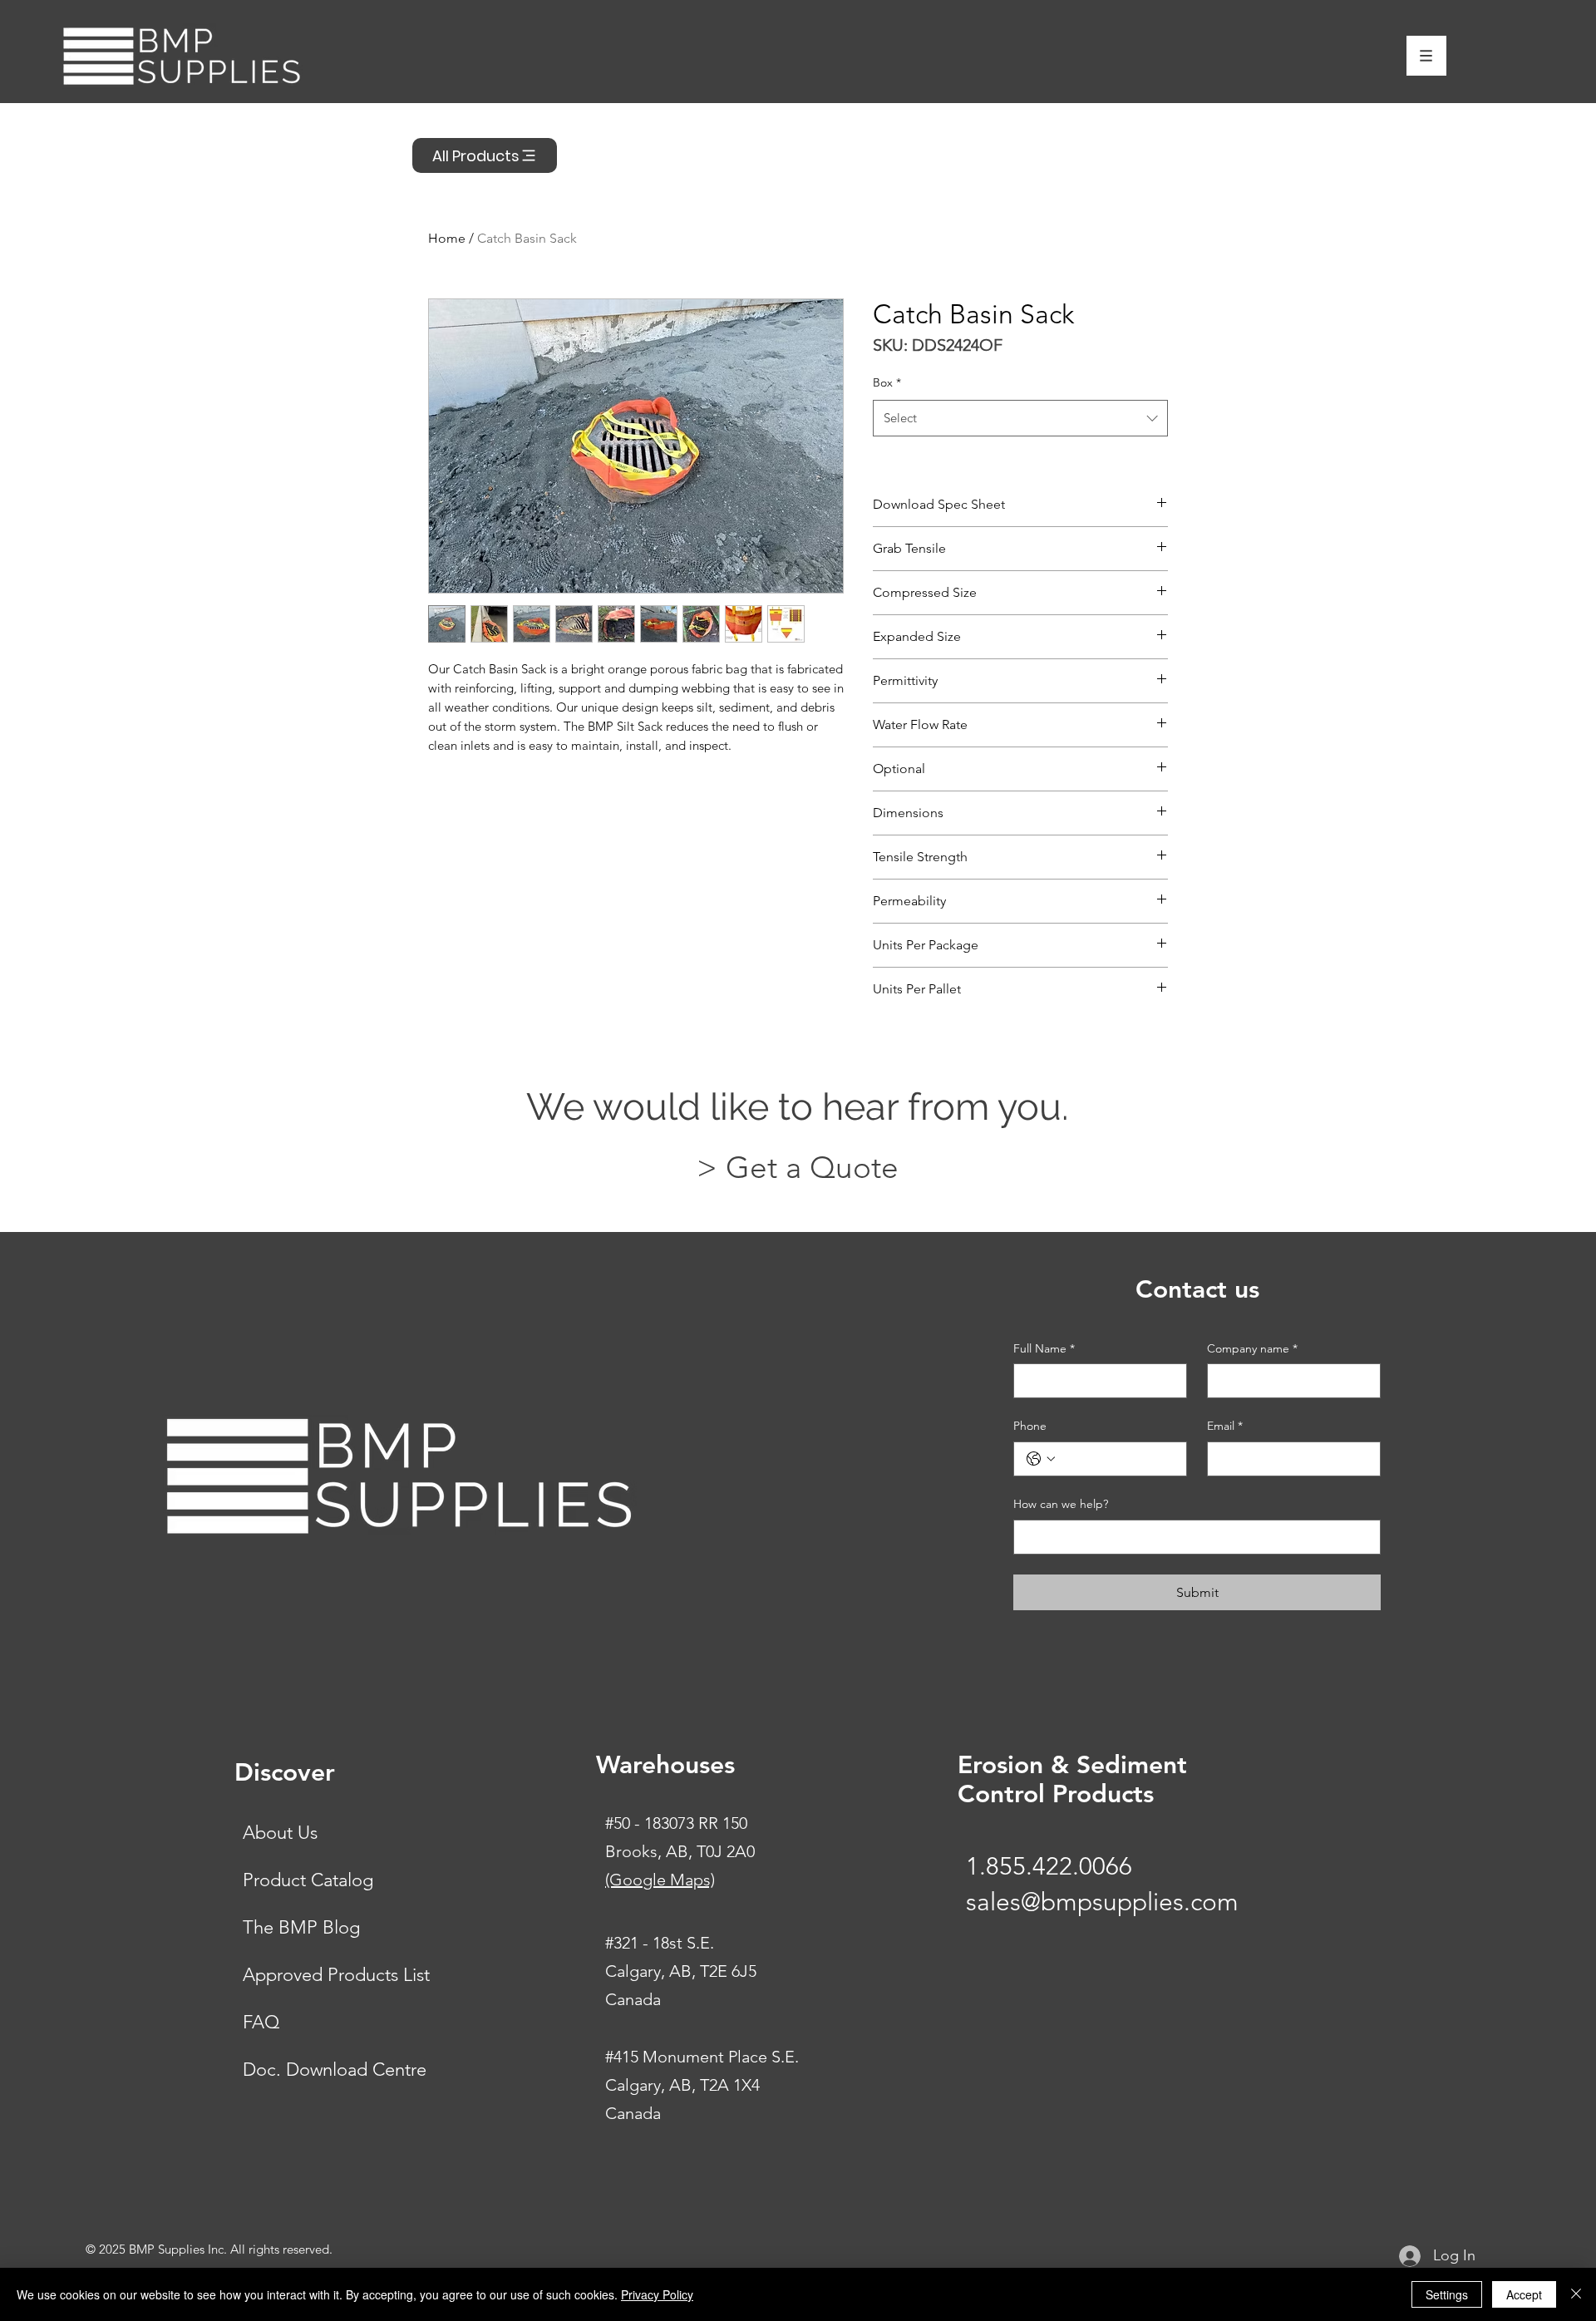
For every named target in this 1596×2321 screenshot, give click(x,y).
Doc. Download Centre (335, 2070)
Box (887, 382)
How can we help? (1061, 1504)
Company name (1252, 1348)
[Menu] (1426, 56)
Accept (1524, 2294)
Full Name (1044, 1348)
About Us (280, 1833)
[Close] (1576, 2294)
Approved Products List (336, 1975)
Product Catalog (308, 1880)
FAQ (261, 2022)
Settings (1447, 2294)
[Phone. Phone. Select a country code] (1041, 1459)
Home (447, 238)
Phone (1030, 1426)
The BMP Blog (301, 1927)
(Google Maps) (660, 1880)
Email (1225, 1426)
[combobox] (1020, 418)
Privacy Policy (657, 2294)
